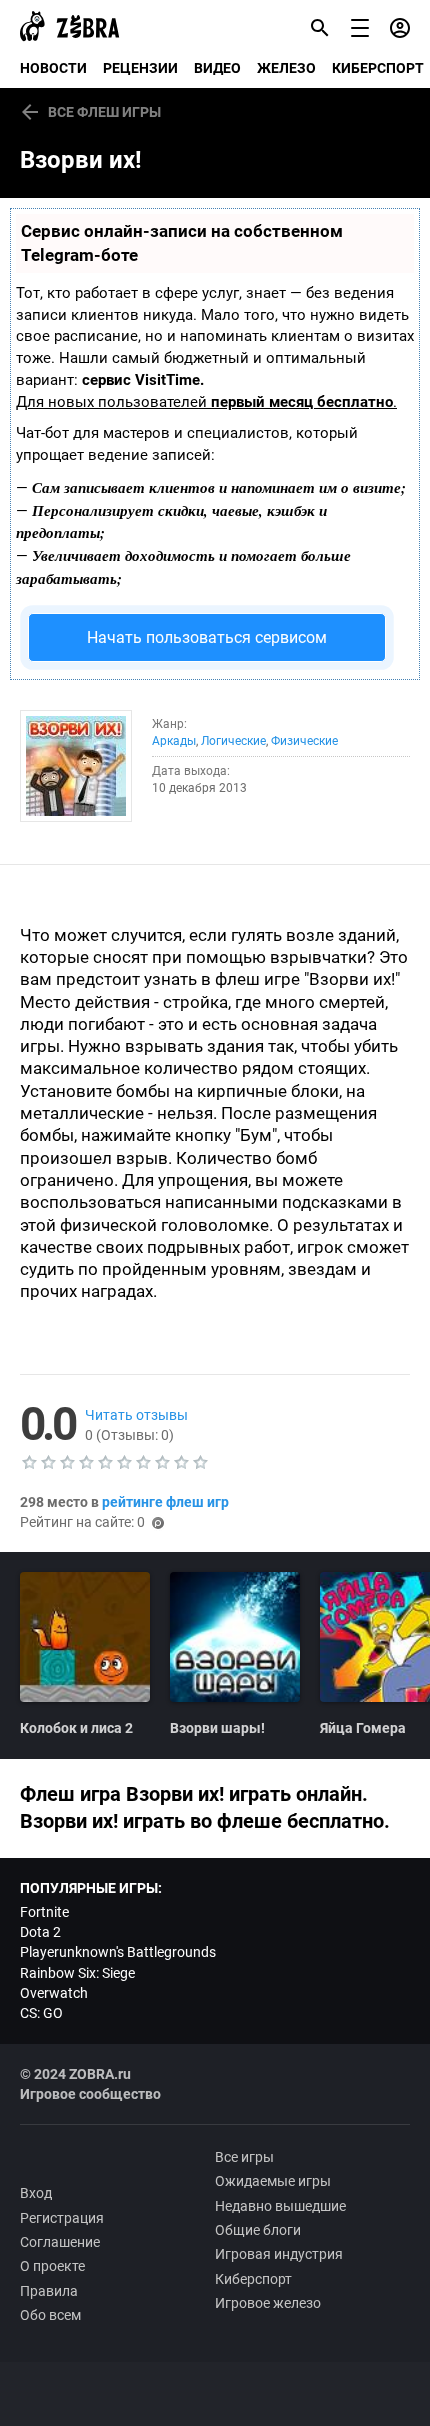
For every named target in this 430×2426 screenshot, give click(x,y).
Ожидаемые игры (273, 2181)
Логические (233, 741)
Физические (304, 741)
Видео (217, 68)
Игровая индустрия (279, 2254)
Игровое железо (268, 2303)
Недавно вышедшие (280, 2206)
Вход (36, 2193)
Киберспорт (253, 2279)
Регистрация (62, 2218)
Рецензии (140, 68)
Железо (286, 68)
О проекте (52, 2266)
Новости (53, 68)
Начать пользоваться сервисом (207, 637)
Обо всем (50, 2315)
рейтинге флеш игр (165, 1502)
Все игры (244, 2157)
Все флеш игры (104, 112)
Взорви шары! (217, 1728)
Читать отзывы (136, 1415)
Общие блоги (258, 2230)
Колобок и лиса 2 (76, 1728)
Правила (49, 2291)
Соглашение (60, 2242)
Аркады (174, 741)
